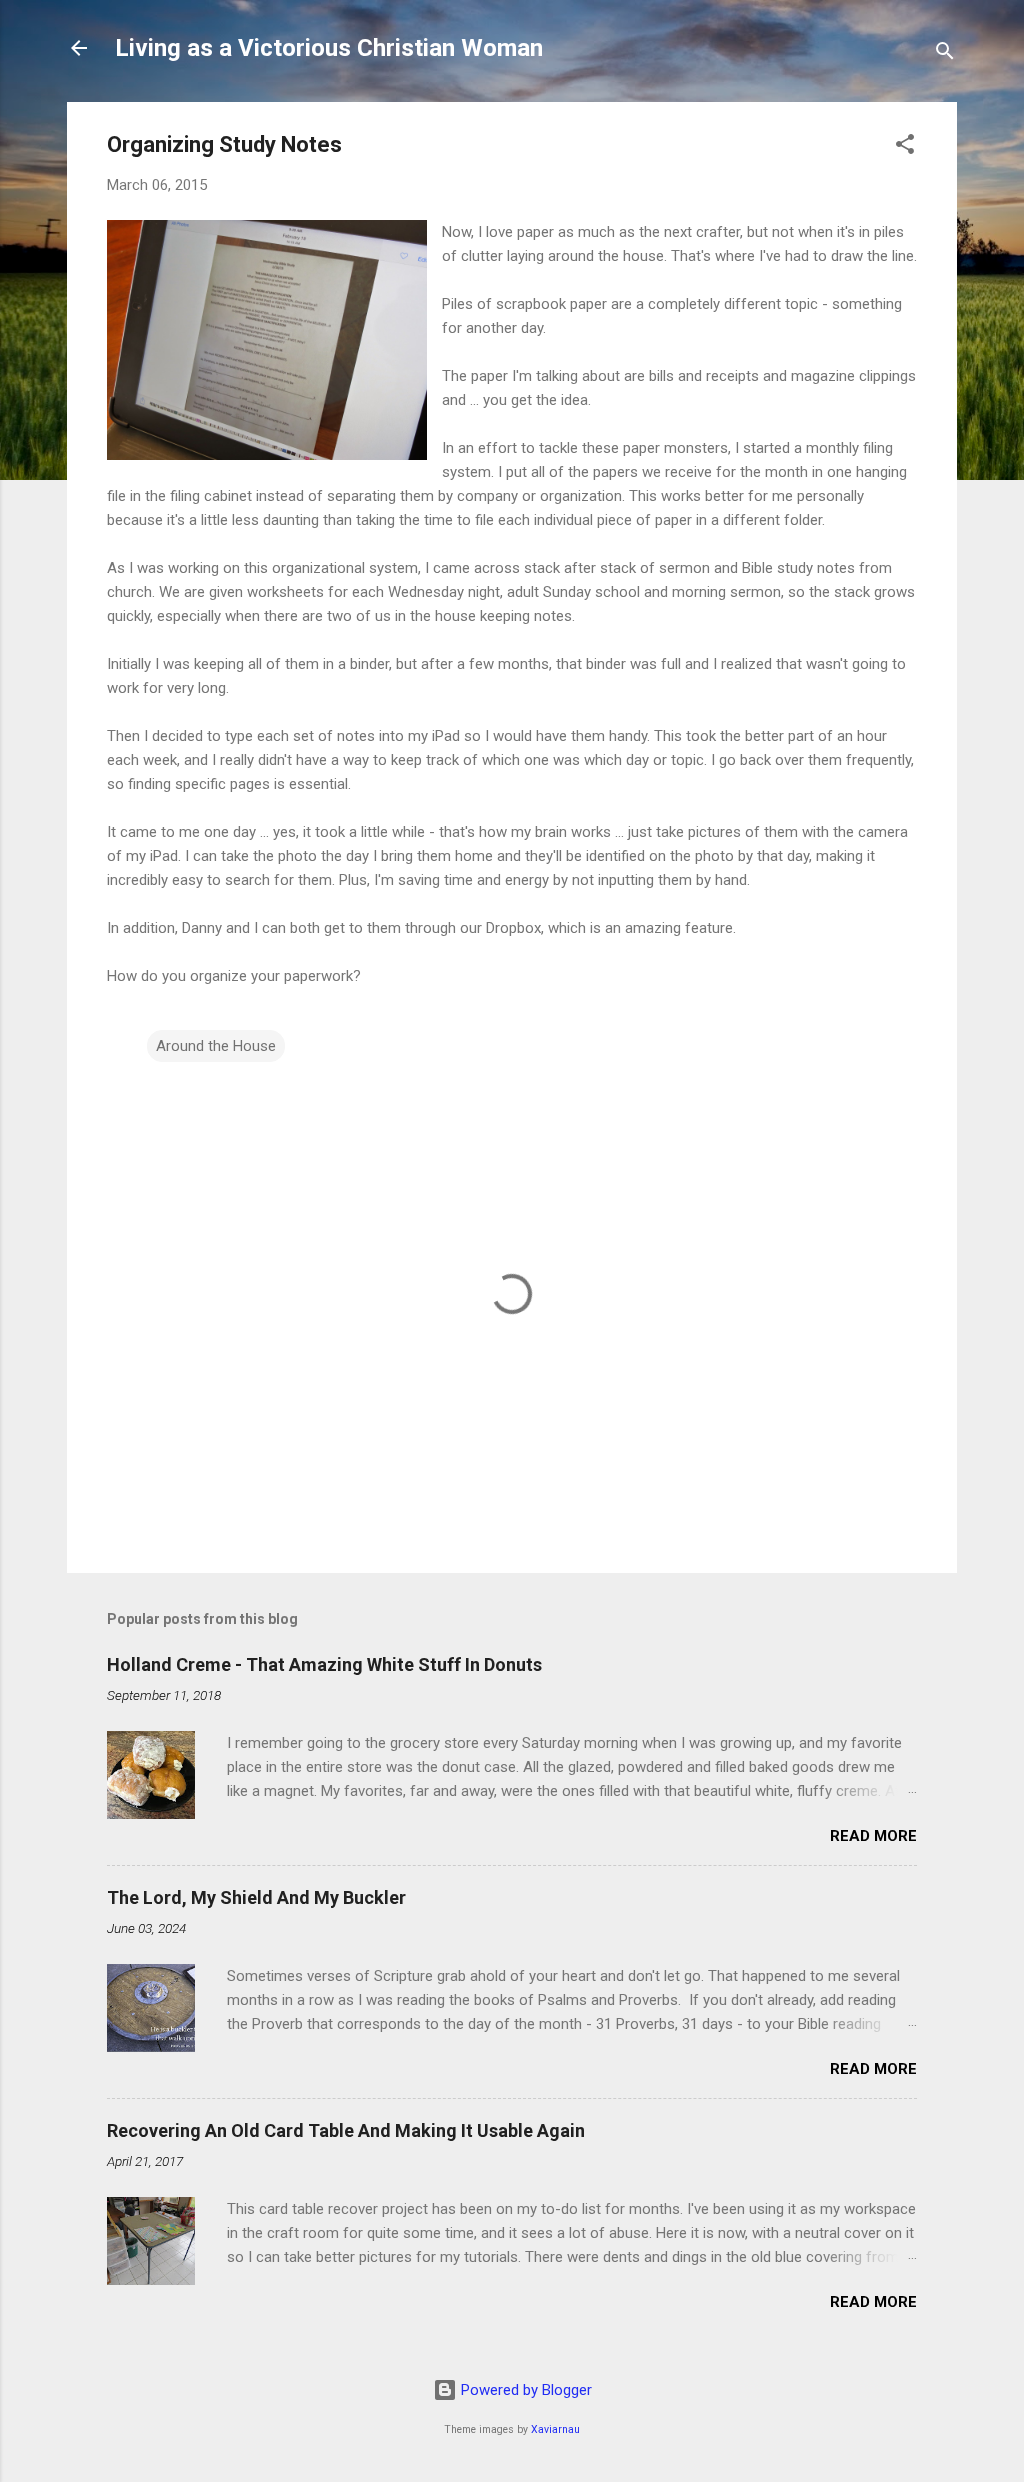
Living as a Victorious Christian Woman (329, 48)
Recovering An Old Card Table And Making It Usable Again (346, 2130)
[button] (905, 147)
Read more (873, 1836)
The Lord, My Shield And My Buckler (256, 1897)
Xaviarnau (555, 2429)
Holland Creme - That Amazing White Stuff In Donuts (324, 1664)
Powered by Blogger (524, 2390)
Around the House (216, 1046)
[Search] (945, 54)
